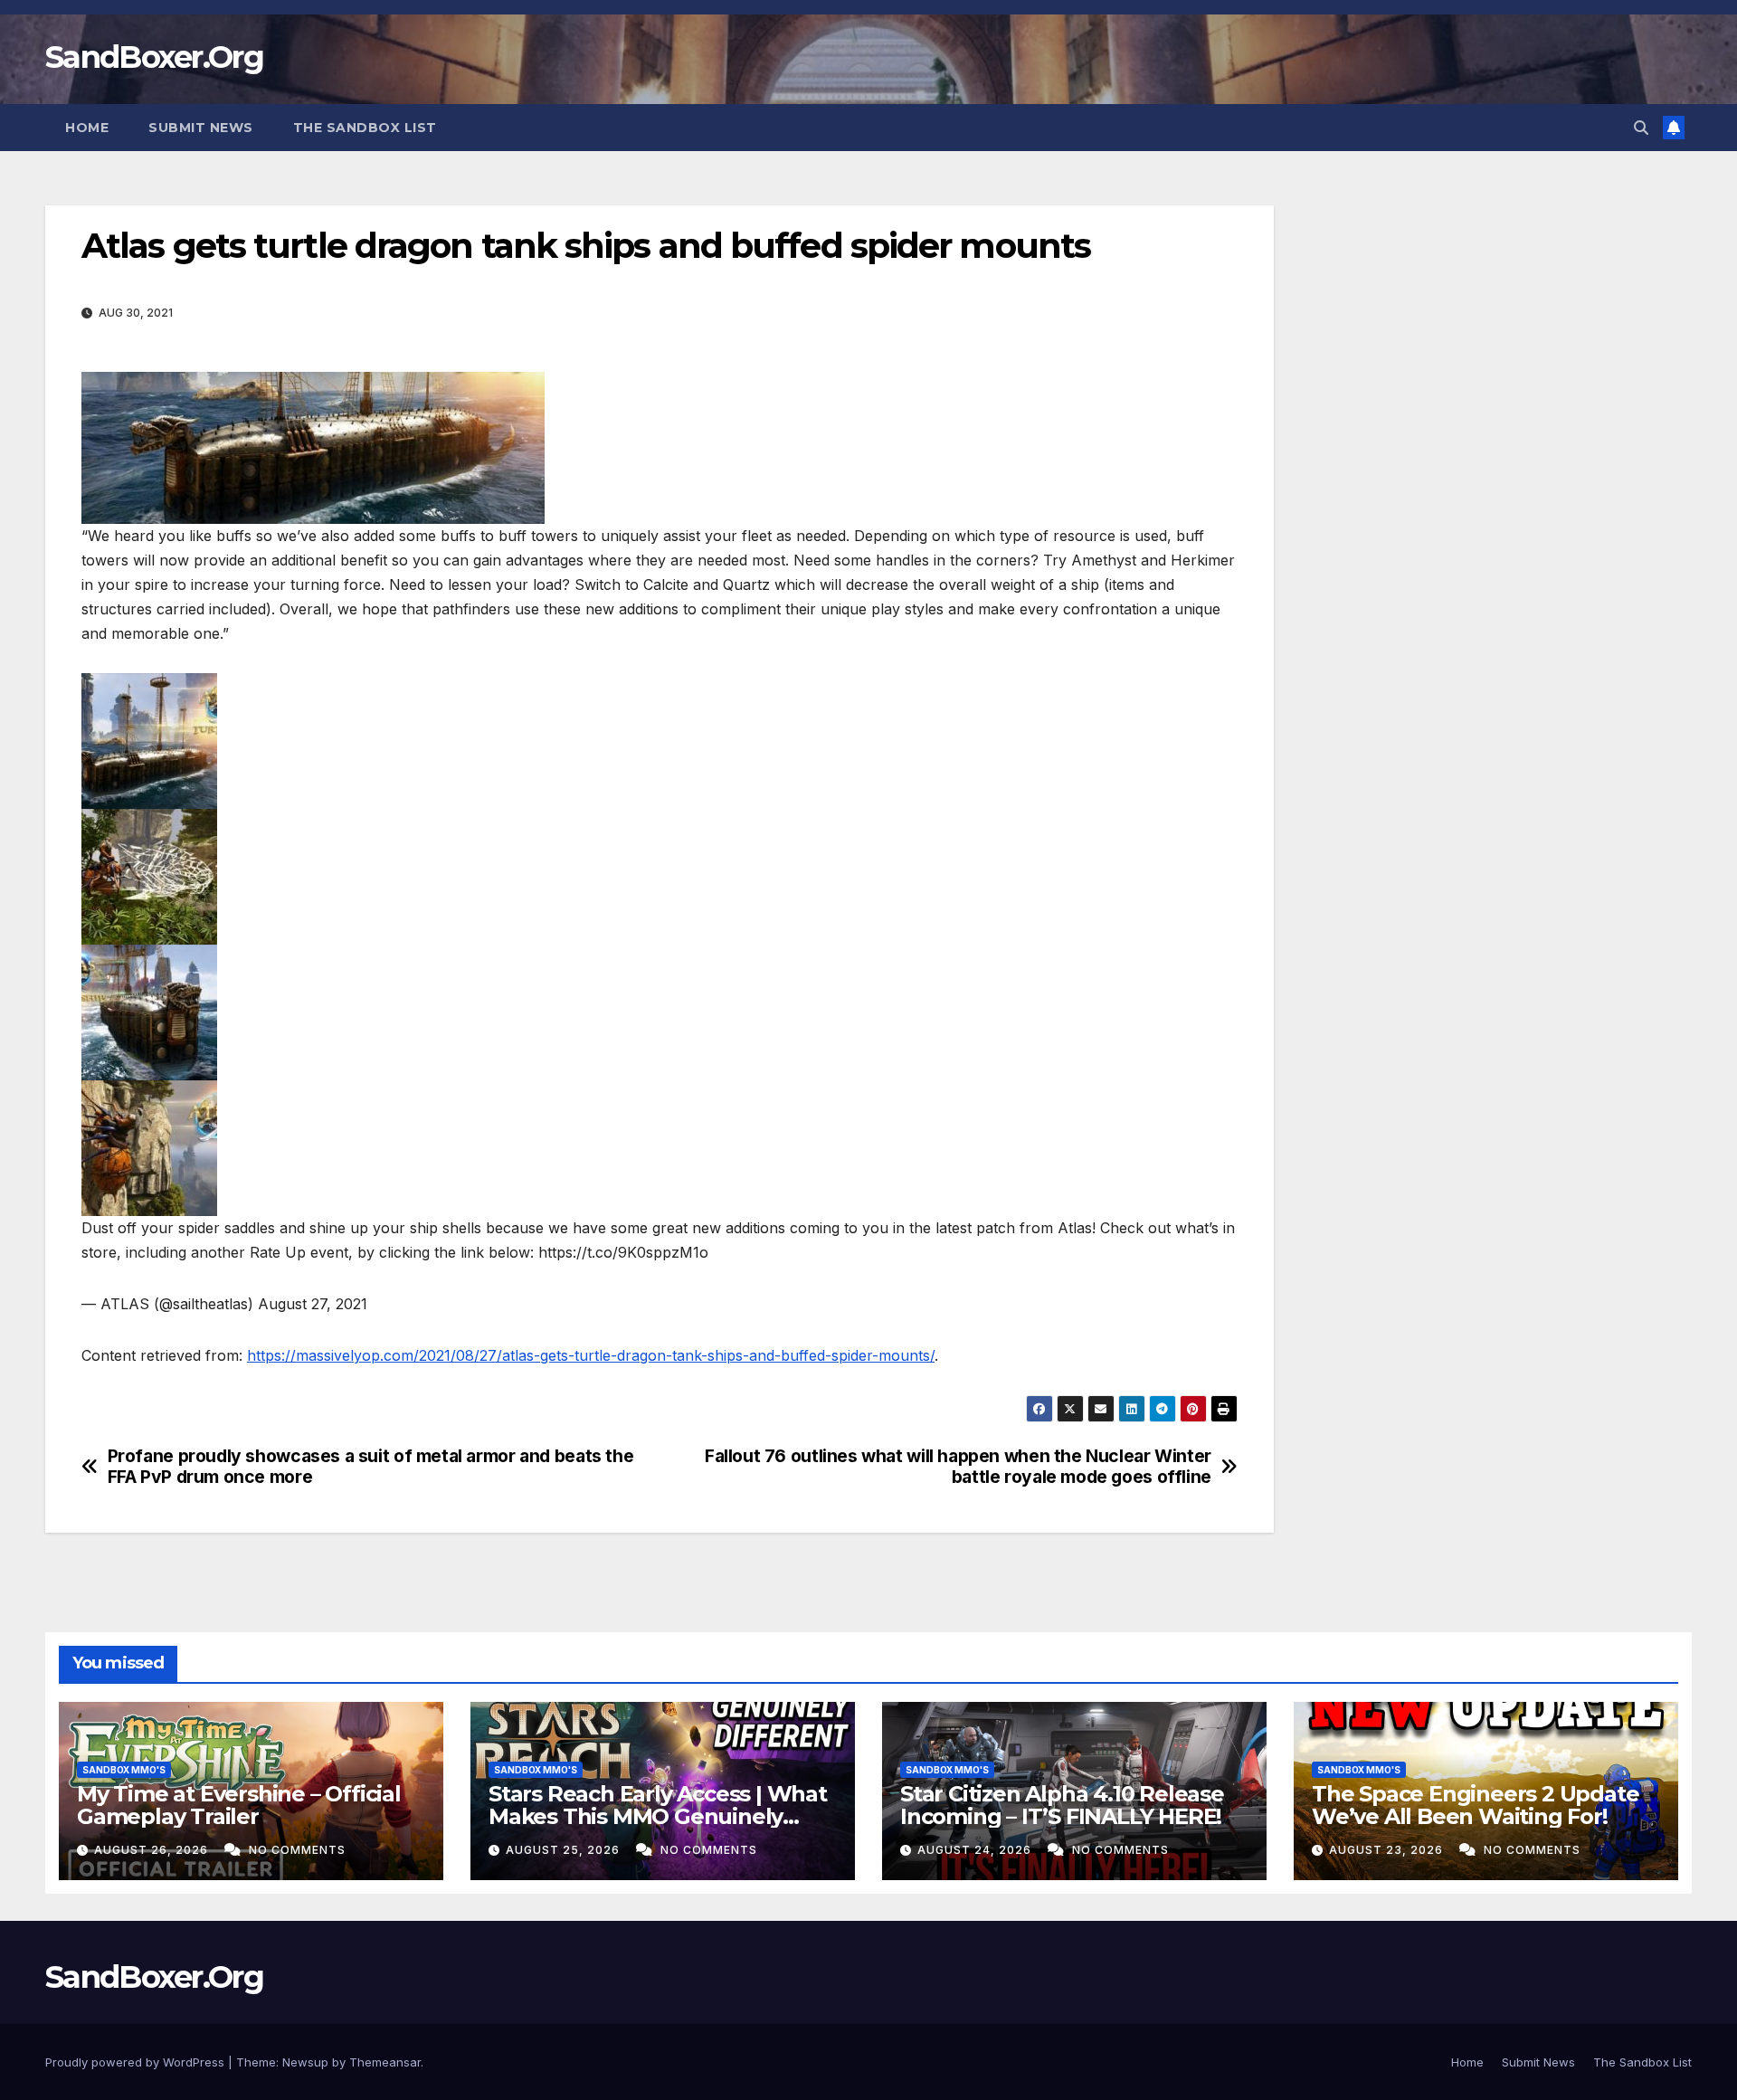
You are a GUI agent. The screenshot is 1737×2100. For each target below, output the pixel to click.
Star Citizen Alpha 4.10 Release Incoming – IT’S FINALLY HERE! (1062, 1805)
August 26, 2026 (153, 1850)
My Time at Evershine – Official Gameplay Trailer (239, 1805)
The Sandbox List (365, 128)
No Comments (297, 1850)
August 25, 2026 (565, 1850)
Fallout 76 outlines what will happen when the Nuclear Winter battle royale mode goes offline (958, 1467)
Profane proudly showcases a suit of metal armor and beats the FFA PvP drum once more (371, 1467)
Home (87, 128)
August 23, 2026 (1388, 1850)
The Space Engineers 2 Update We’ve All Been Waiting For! (1475, 1805)
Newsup (305, 2062)
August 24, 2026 (976, 1850)
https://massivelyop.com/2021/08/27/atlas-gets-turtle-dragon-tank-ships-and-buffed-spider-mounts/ (591, 1355)
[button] (1641, 128)
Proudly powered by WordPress (137, 2062)
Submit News (201, 128)
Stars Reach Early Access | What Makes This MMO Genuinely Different (658, 1816)
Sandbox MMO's (124, 1770)
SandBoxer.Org (154, 57)
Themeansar (385, 2062)
